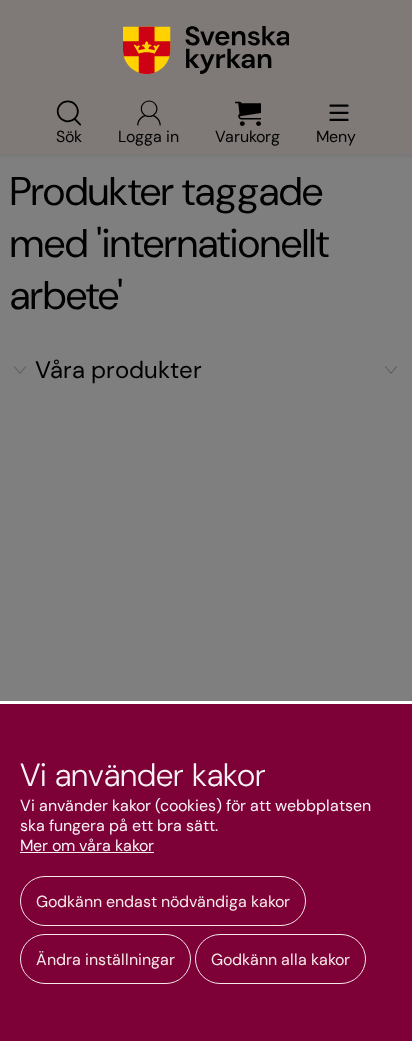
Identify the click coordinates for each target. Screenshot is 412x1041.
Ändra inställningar (105, 959)
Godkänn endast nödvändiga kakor (163, 901)
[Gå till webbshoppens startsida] (206, 50)
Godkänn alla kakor (280, 959)
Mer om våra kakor (87, 846)
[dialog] (206, 871)
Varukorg (247, 135)
